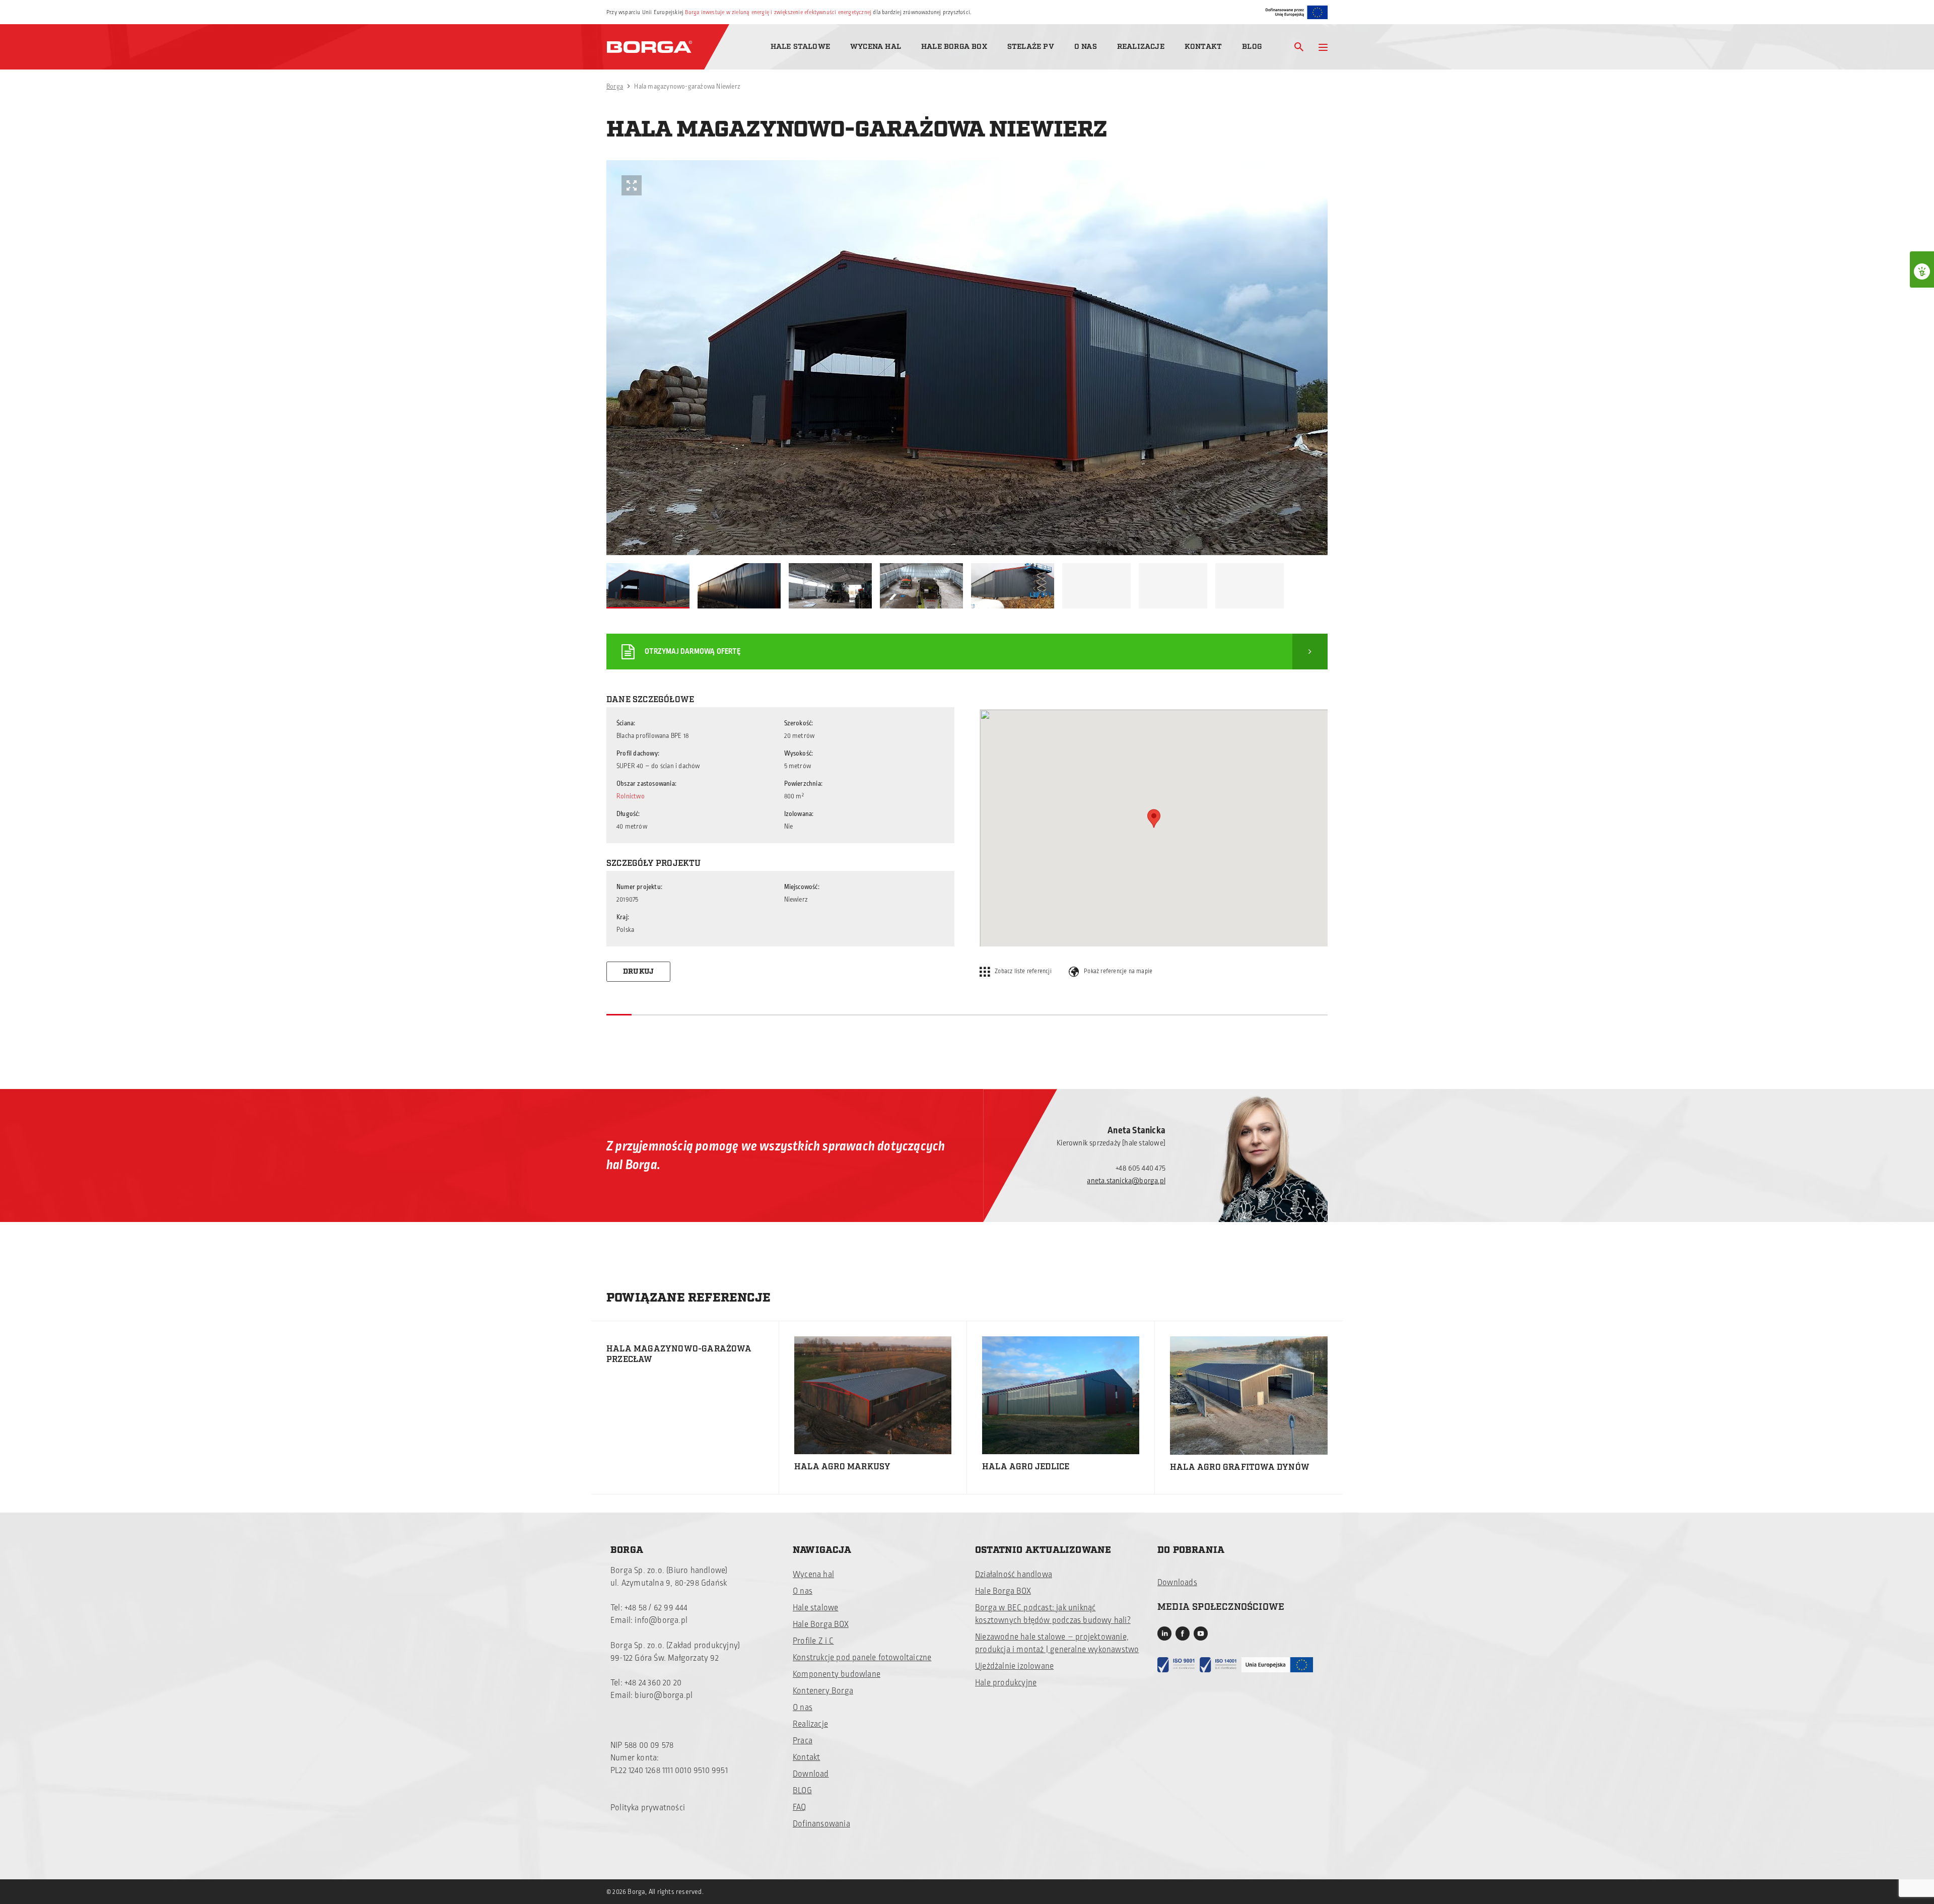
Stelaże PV (1031, 47)
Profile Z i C (813, 1641)
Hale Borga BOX (954, 47)
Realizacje (1141, 47)
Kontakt (1203, 47)
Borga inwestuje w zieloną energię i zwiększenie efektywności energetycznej (778, 12)
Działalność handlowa (1014, 1575)
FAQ (800, 1807)
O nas (1086, 47)
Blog (1252, 47)
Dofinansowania (821, 1824)
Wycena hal (876, 47)
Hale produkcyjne (1006, 1683)
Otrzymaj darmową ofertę (693, 652)
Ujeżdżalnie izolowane (1014, 1666)
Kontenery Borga (823, 1691)
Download (811, 1774)
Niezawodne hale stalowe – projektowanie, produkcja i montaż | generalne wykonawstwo (1057, 1643)
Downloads (1177, 1583)
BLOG (802, 1791)
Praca (803, 1741)
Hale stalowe (800, 47)
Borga (615, 87)
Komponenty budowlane (837, 1674)
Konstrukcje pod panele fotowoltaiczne (862, 1658)
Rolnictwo (631, 796)
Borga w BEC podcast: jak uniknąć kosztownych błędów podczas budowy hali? (1053, 1614)
